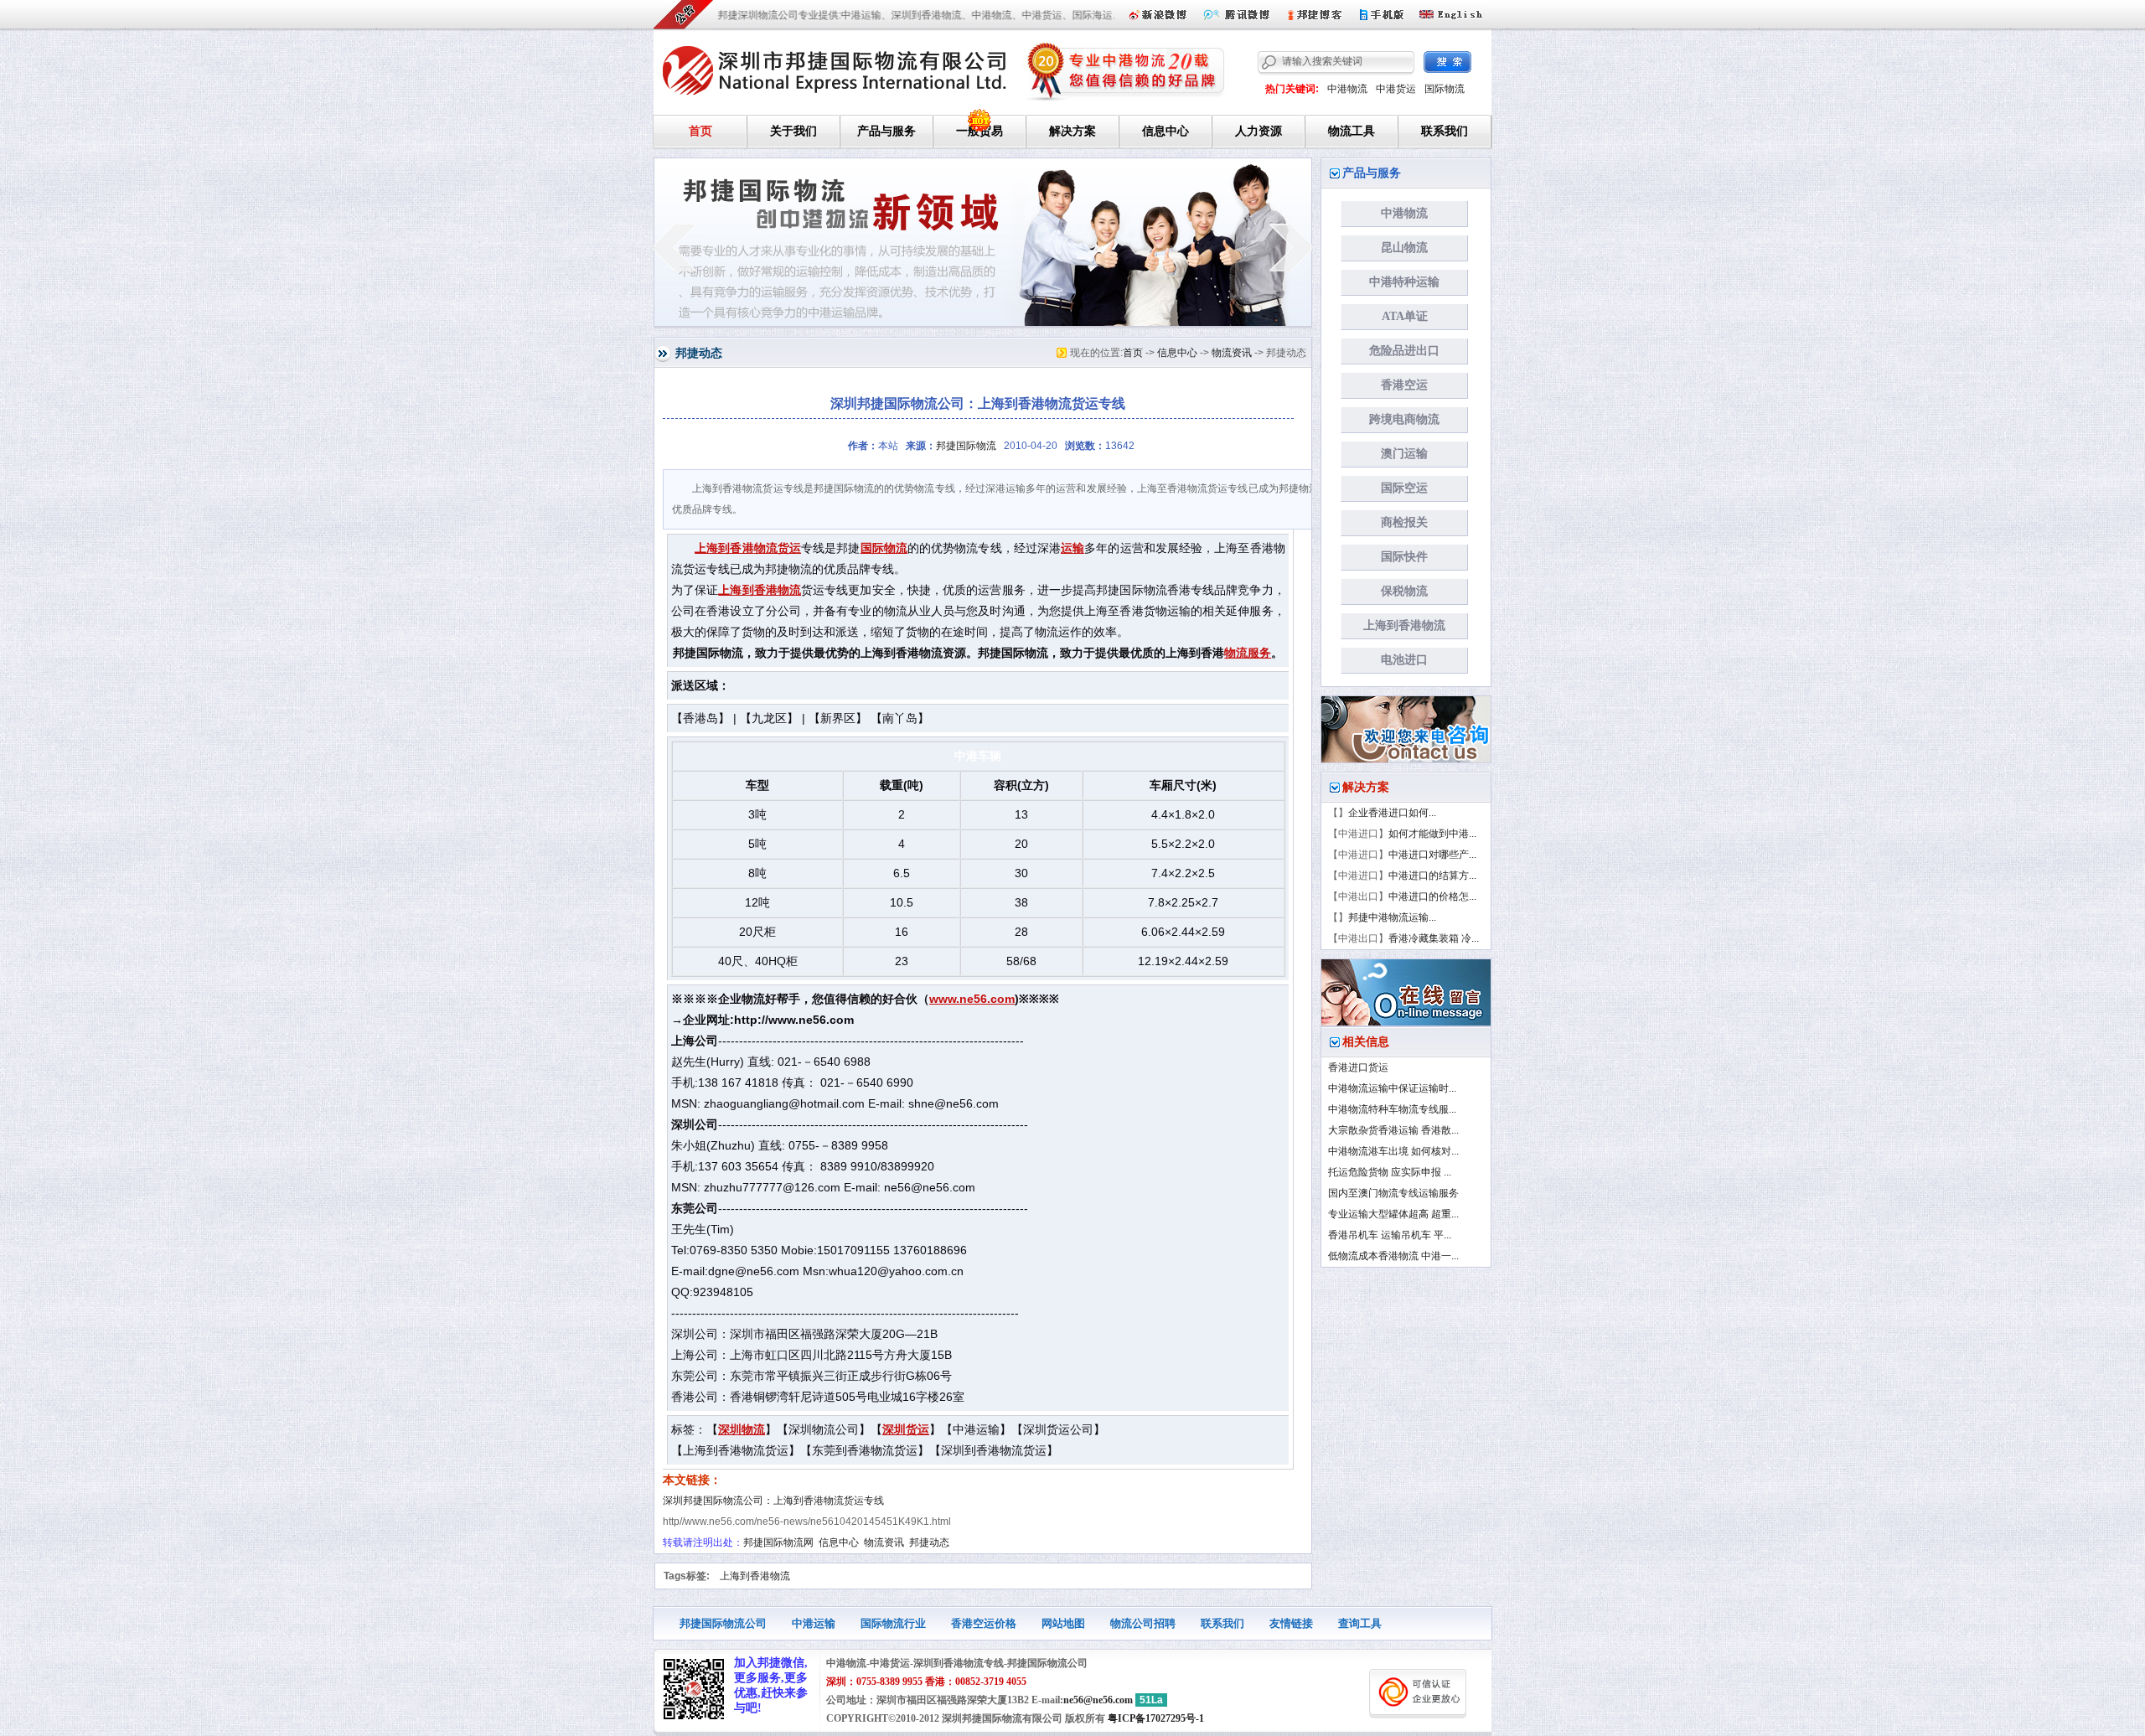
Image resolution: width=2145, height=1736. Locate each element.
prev (674, 247)
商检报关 (1404, 522)
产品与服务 (886, 131)
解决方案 (1072, 131)
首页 (700, 131)
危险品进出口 (1404, 351)
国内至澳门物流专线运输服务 (1393, 1193)
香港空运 (1404, 385)
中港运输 (814, 1623)
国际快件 (1404, 557)
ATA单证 (1405, 316)
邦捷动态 (929, 1542)
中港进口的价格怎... (1432, 896)
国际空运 (1404, 488)
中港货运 (1396, 89)
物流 (766, 548)
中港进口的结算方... (1432, 876)
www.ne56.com (972, 999)
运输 (1072, 548)
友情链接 (1291, 1623)
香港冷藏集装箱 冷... (1434, 938)
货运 (789, 548)
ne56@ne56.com (1098, 1700)
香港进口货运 (1358, 1067)
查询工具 (1360, 1623)
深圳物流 (742, 1430)
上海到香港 (724, 548)
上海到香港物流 (760, 590)
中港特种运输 (1404, 282)
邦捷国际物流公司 (723, 1623)
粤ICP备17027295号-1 (1156, 1718)
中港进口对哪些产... (1432, 855)
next (1292, 247)
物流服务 (1248, 653)
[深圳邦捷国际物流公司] (835, 68)
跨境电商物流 (1404, 419)
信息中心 (1166, 131)
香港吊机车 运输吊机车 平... (1390, 1235)
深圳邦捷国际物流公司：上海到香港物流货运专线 (773, 1501)
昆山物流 (1404, 248)
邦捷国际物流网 (778, 1542)
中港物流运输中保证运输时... (1392, 1088)
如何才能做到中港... (1432, 834)
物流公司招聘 (1143, 1623)
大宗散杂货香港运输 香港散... (1393, 1130)
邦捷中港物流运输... (1392, 917)
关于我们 (793, 131)
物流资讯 (1232, 353)
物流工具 (1352, 131)
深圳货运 (906, 1430)
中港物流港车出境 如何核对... (1393, 1151)
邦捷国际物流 (966, 446)
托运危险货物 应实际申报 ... (1390, 1172)
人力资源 (1259, 131)
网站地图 (1063, 1623)
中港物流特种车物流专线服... (1392, 1109)
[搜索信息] (1447, 62)
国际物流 (1445, 89)
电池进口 (1404, 660)
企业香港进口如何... (1392, 813)
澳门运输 (1404, 454)
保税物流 (1404, 591)
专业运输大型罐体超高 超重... (1393, 1214)
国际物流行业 (893, 1623)
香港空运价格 (984, 1623)
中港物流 (1347, 89)
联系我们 (1445, 131)
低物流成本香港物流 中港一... (1393, 1256)
